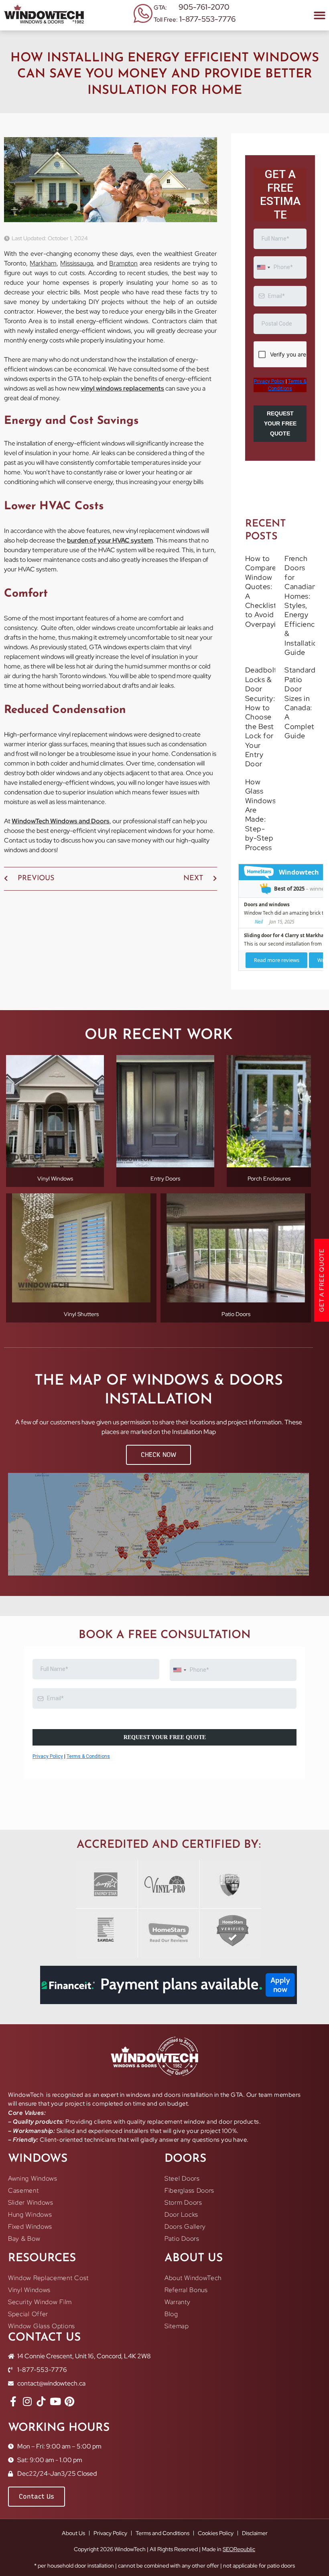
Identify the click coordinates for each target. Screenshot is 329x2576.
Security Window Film (40, 2336)
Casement (23, 2225)
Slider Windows (31, 2237)
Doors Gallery (185, 2261)
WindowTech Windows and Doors (61, 821)
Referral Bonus (186, 2324)
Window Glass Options (42, 2360)
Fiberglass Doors (189, 2225)
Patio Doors (182, 2273)
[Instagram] (27, 2436)
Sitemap (177, 2360)
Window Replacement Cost (48, 2312)
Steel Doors (182, 2213)
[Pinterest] (69, 2436)
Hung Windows (30, 2249)
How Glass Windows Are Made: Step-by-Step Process (261, 849)
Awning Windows (33, 2213)
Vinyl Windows (29, 2324)
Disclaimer (255, 2568)
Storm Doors (183, 2237)
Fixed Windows (30, 2261)
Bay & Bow (24, 2273)
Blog (171, 2348)
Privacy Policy (110, 2568)
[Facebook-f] (13, 2436)
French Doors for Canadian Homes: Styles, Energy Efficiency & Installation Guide (303, 640)
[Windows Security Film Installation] (41, 2436)
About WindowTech (193, 2312)
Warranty (178, 2336)
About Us (73, 2568)
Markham (43, 263)
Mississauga (77, 263)
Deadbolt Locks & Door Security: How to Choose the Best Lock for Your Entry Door (261, 751)
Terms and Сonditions (162, 2568)
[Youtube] (55, 2436)
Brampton (123, 263)
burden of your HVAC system (110, 540)
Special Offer (28, 2348)
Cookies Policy (216, 2568)
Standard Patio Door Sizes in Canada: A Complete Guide (302, 737)
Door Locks (181, 2249)
